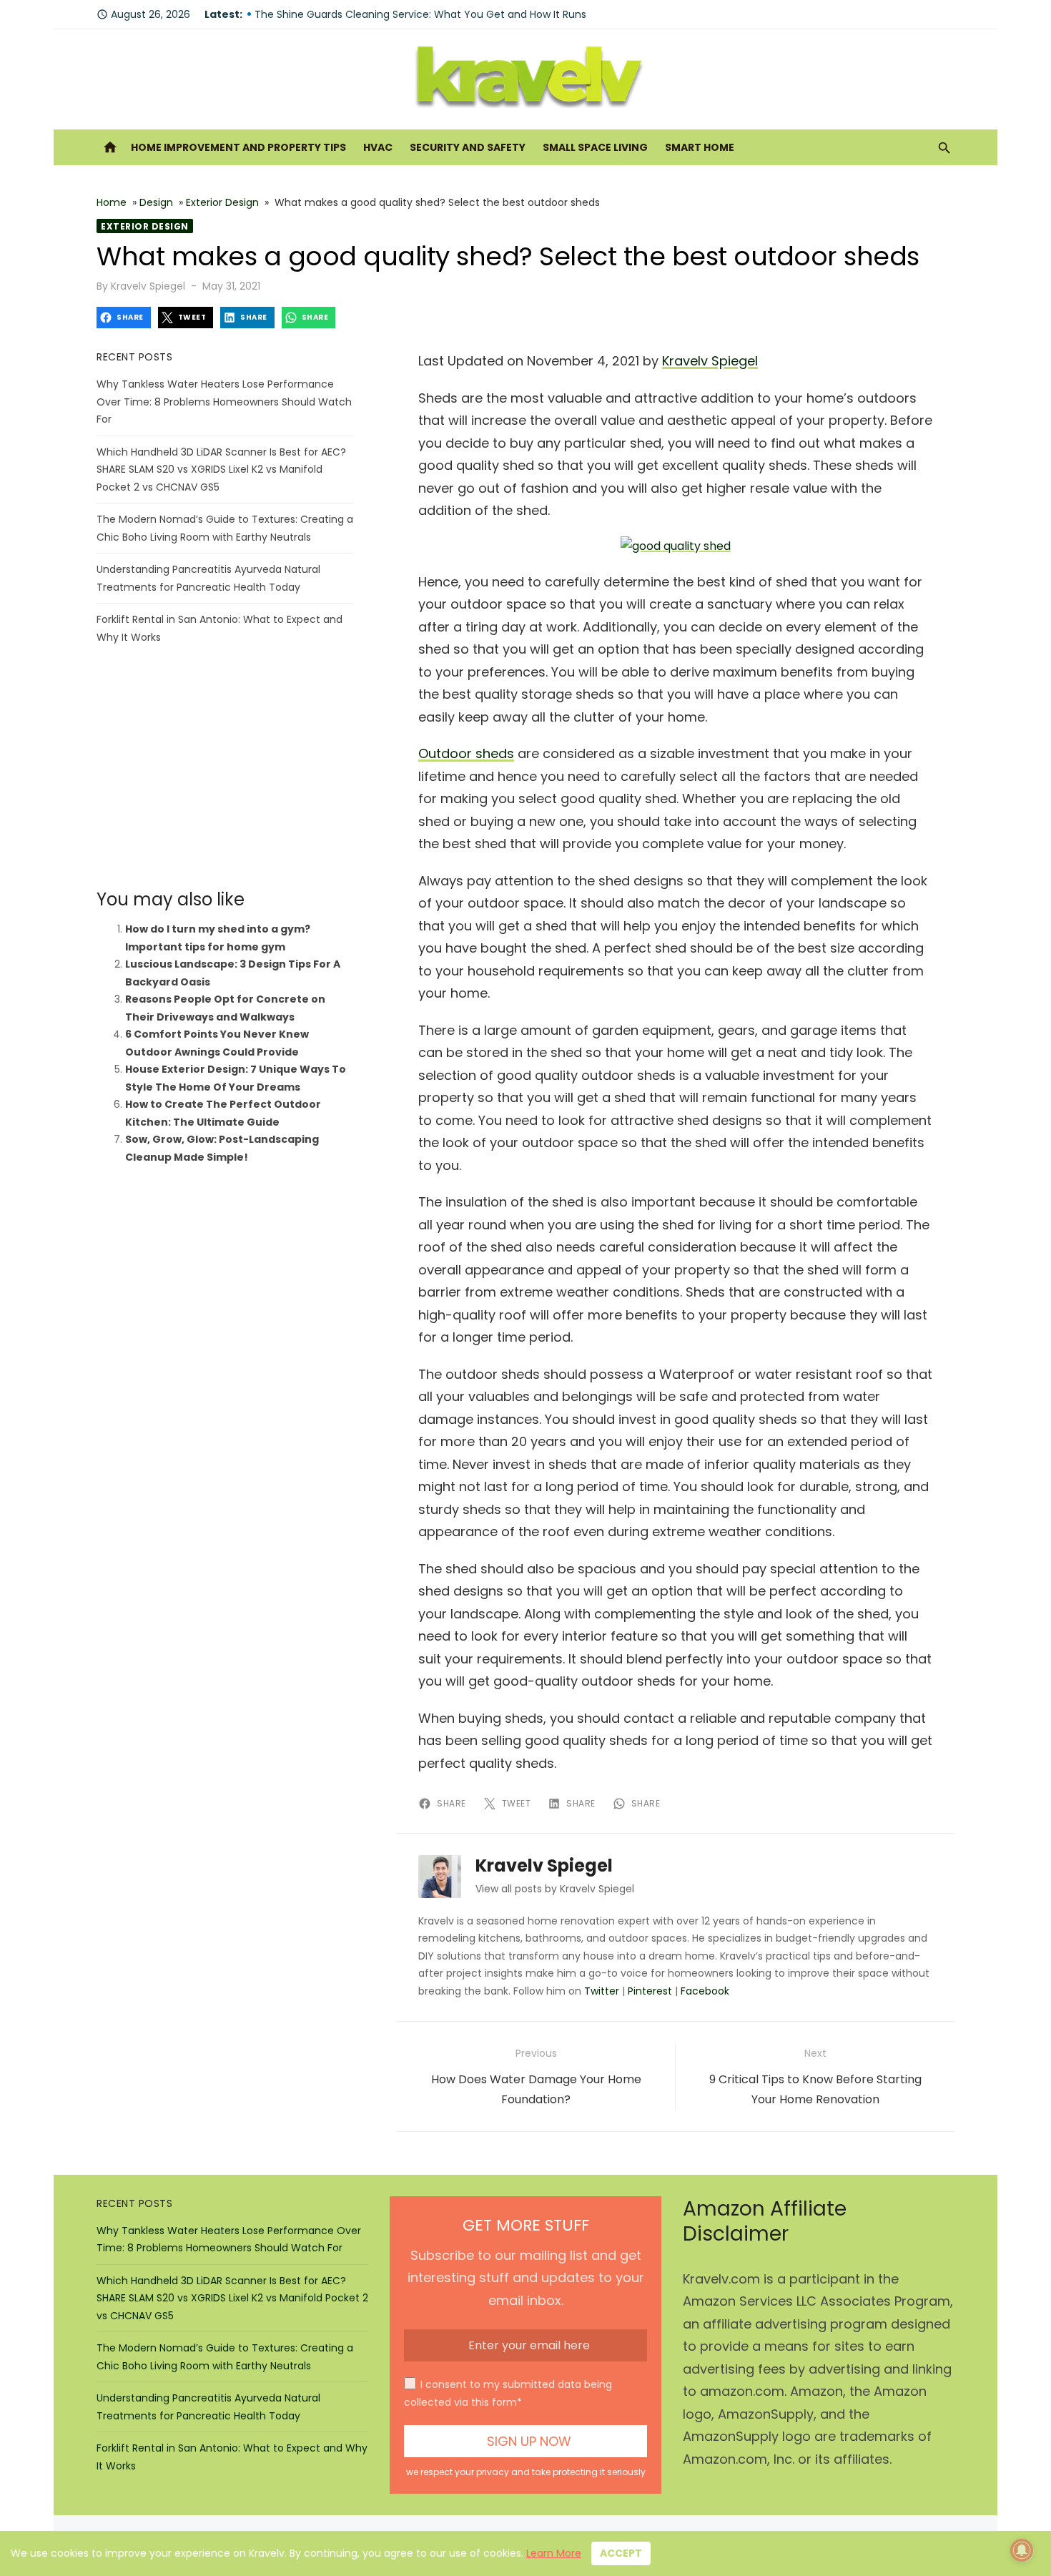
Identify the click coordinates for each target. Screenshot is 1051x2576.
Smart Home (700, 147)
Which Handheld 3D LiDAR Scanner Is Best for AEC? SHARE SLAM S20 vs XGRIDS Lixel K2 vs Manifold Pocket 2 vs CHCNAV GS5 (221, 470)
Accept (621, 2553)
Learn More (554, 2553)
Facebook (705, 1991)
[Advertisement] (225, 767)
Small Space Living (595, 147)
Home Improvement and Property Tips (238, 147)
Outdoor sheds (466, 753)
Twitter (602, 1991)
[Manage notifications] (1022, 2550)
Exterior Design (222, 202)
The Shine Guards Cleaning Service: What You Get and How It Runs (420, 14)
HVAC (378, 147)
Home (112, 202)
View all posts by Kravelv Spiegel (555, 1889)
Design (156, 202)
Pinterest (650, 1991)
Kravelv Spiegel (148, 286)
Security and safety (468, 147)
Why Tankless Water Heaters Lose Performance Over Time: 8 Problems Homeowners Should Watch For (224, 402)
